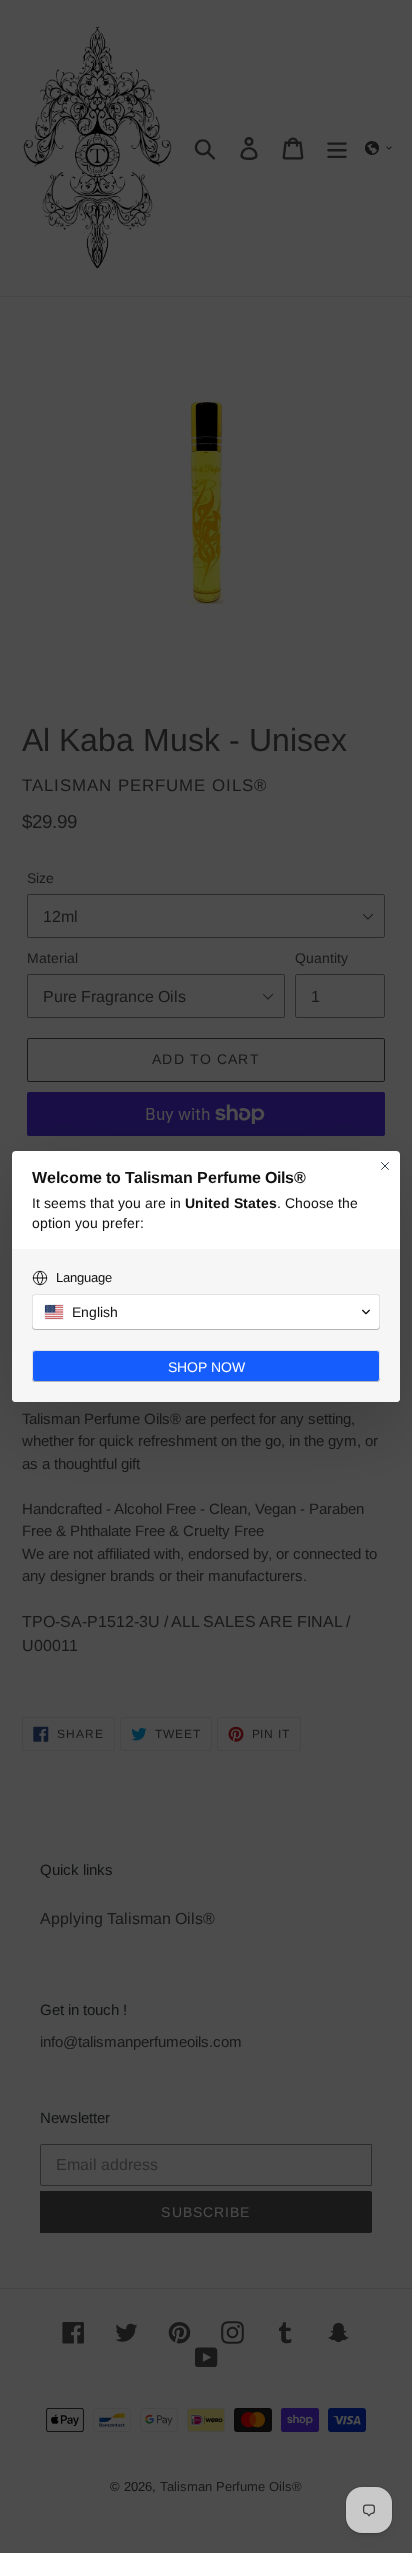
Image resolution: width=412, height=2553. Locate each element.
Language (84, 1277)
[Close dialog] (385, 1166)
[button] (206, 1312)
